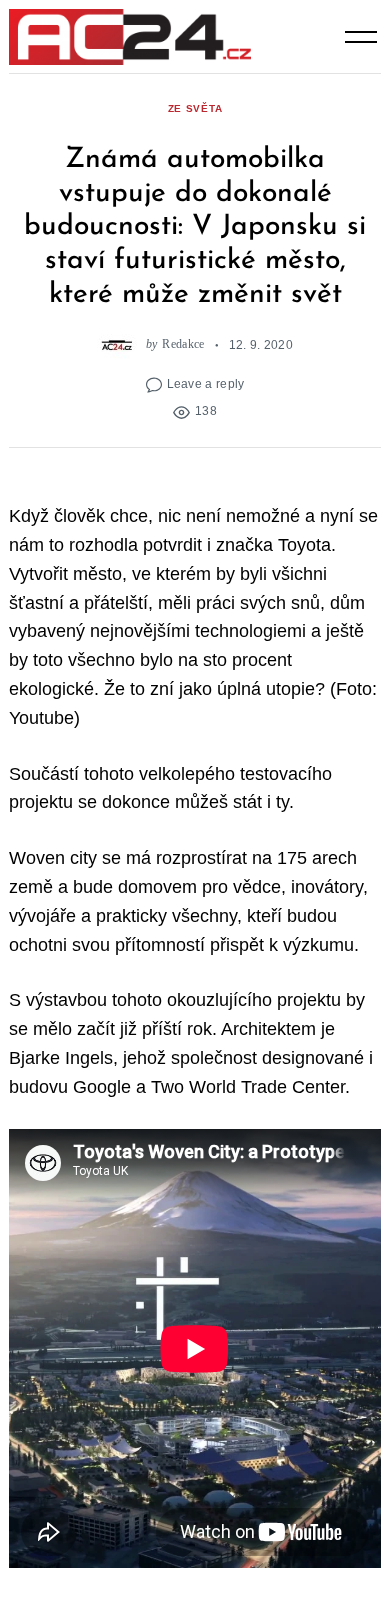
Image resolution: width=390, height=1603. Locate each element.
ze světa (195, 108)
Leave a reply (206, 383)
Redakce (183, 344)
